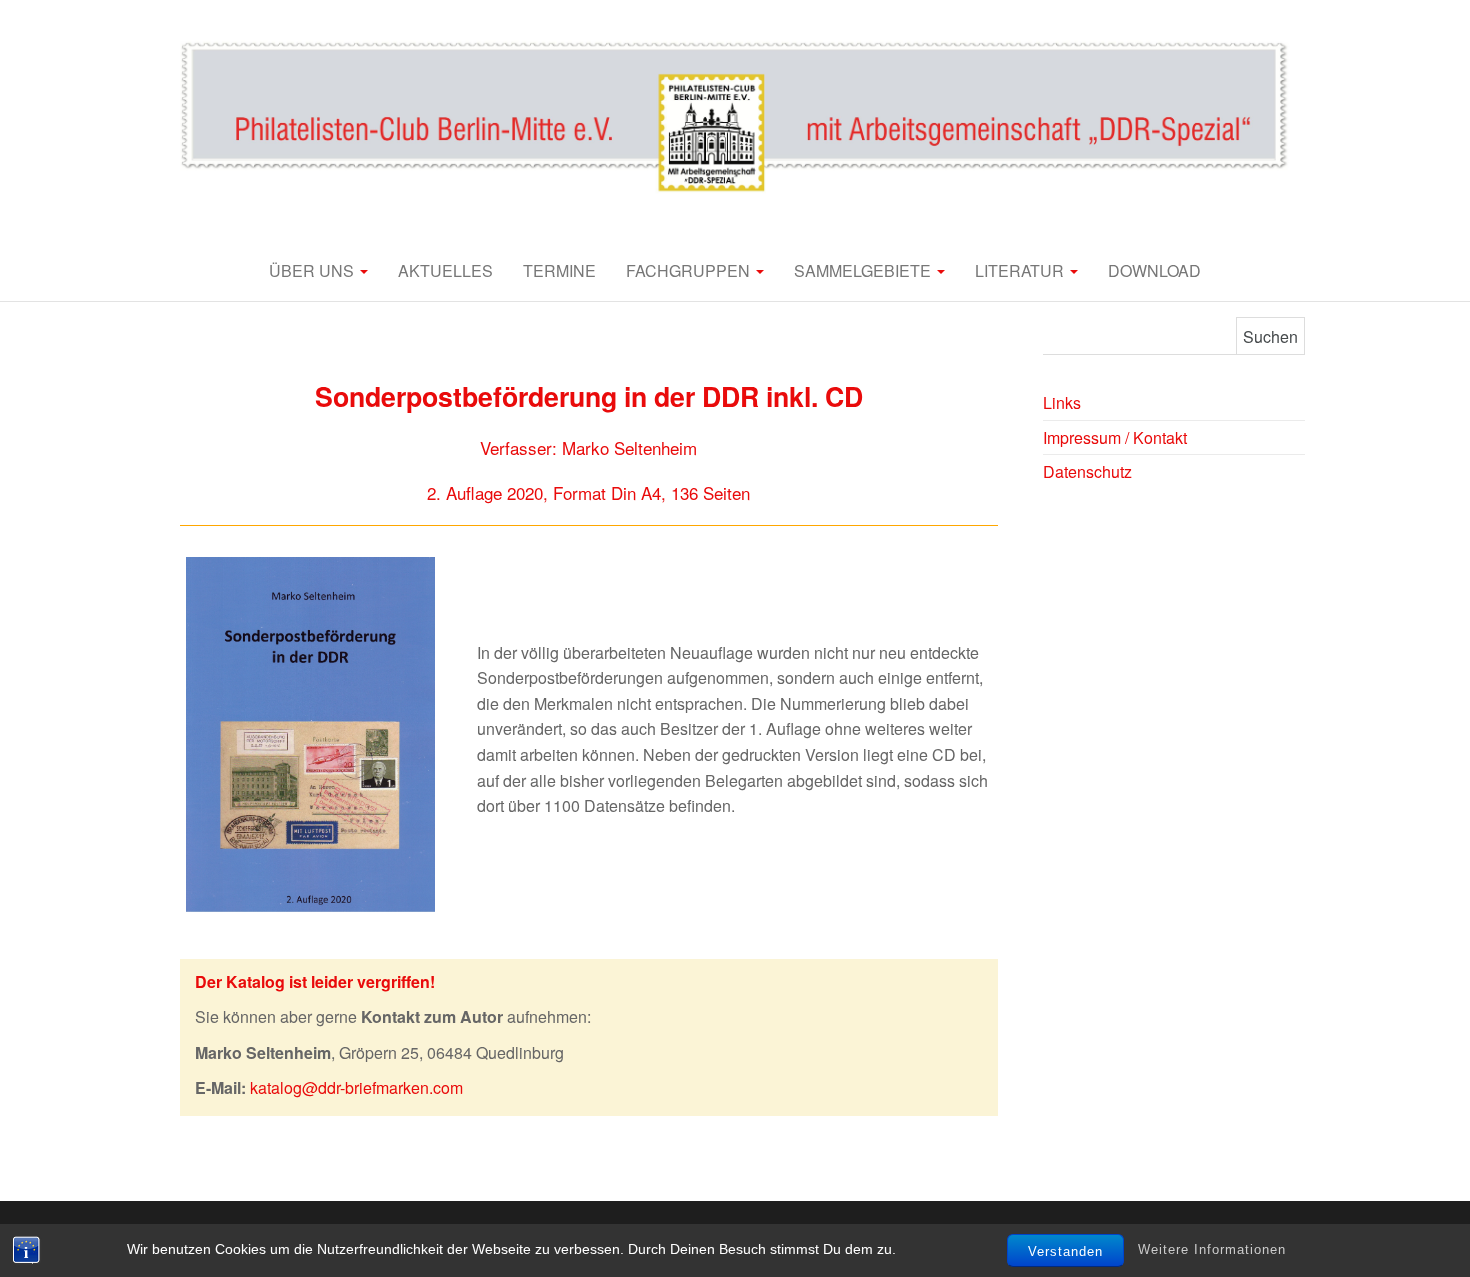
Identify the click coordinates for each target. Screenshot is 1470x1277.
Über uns (313, 270)
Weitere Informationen (1212, 1249)
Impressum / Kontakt (1115, 437)
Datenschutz (1087, 471)
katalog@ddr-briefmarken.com (356, 1087)
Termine (559, 270)
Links (1062, 402)
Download (1154, 270)
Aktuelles (445, 270)
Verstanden (1065, 1251)
